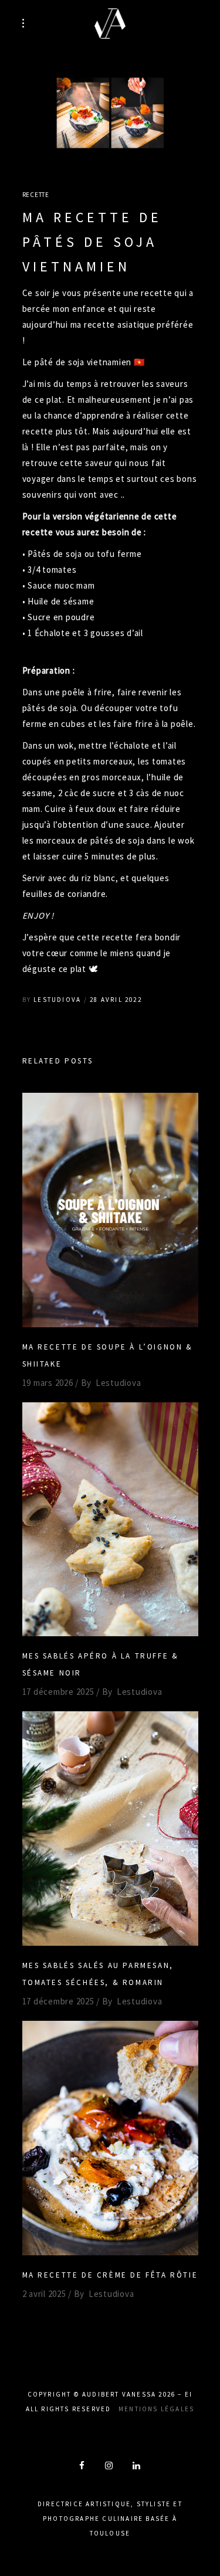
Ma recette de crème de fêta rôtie (110, 2275)
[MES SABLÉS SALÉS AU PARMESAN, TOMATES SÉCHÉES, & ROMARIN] (110, 1829)
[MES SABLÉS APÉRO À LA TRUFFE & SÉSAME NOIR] (110, 1520)
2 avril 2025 (44, 2294)
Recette (36, 195)
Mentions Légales (156, 2409)
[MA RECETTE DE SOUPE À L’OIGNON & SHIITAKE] (110, 1210)
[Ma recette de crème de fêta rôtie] (110, 2138)
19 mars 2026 (48, 1383)
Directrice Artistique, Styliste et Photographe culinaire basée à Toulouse (110, 2519)
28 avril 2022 (116, 1000)
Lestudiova (57, 1000)
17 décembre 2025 (58, 1692)
